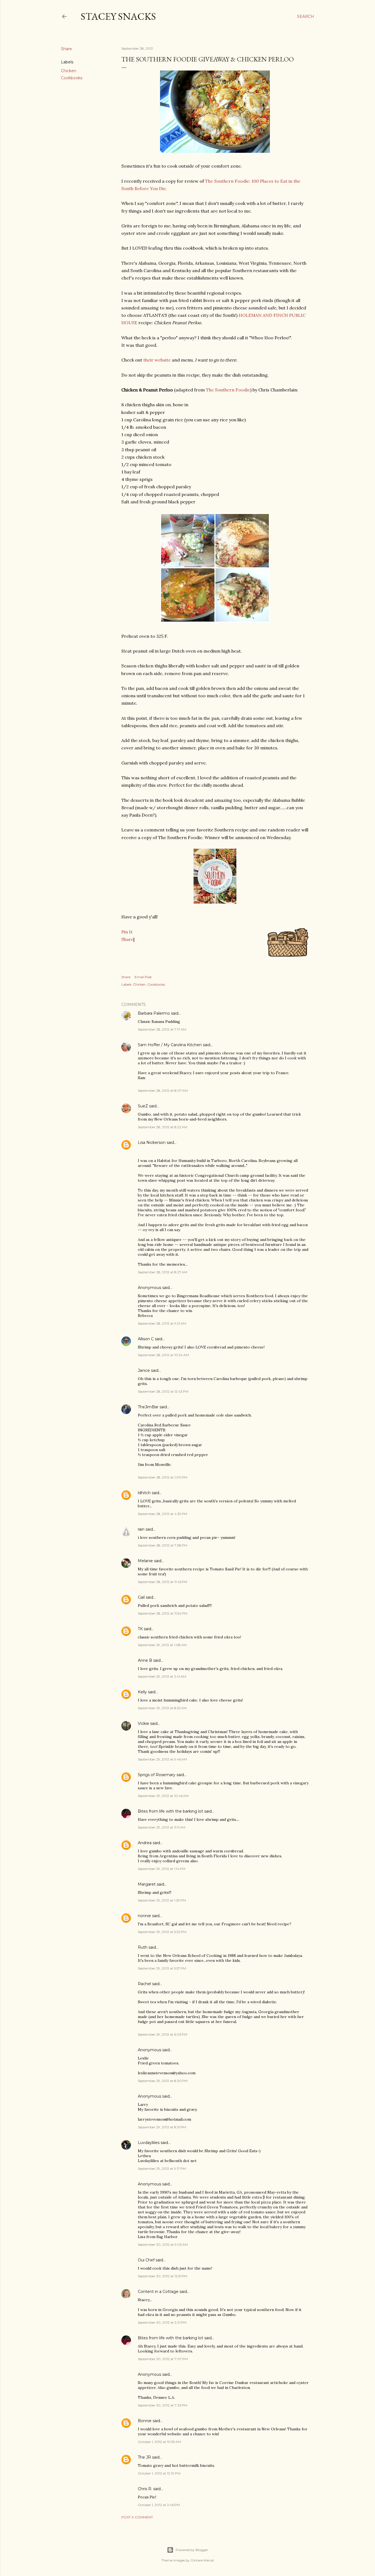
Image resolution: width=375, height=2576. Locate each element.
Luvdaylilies (149, 2143)
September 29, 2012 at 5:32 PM (162, 1932)
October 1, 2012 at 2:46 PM (159, 2505)
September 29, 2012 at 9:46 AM (162, 1759)
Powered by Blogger (192, 2550)
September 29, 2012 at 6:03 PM (163, 2034)
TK (140, 1629)
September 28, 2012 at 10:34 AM (163, 1355)
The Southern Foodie (228, 390)
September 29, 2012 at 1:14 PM (162, 1869)
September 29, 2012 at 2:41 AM (162, 1676)
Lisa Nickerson (152, 1142)
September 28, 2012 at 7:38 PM (163, 1545)
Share (127, 939)
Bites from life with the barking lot (170, 1811)
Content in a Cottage (158, 2292)
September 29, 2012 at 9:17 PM (162, 2169)
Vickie (143, 1723)
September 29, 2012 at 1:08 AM (162, 1645)
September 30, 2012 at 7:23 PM (163, 2405)
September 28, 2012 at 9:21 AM (162, 1323)
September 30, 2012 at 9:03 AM (163, 2245)
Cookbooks (72, 78)
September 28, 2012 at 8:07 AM (163, 1091)
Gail (141, 1597)
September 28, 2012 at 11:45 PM (163, 1582)
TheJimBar (148, 1407)
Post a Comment (137, 2517)
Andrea (145, 1843)
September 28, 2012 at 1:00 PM (163, 1477)
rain (141, 1529)
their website (157, 360)
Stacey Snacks (118, 16)
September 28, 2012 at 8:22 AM (163, 1127)
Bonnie (145, 2421)
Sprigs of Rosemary (157, 1775)
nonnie (144, 1916)
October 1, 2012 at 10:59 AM (159, 2442)
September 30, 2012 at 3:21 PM (162, 2322)
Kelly (142, 1692)
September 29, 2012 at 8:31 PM (162, 2127)
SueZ (143, 1106)
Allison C (146, 1339)
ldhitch (144, 1493)
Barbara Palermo (154, 1013)
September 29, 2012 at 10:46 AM (163, 1796)
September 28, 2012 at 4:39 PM (163, 1514)
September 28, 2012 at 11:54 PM (163, 1613)
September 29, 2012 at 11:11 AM (162, 1827)
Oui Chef (146, 2260)
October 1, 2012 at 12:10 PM (159, 2473)
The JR (144, 2457)
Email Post (143, 977)
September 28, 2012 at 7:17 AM (162, 1029)
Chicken (69, 71)
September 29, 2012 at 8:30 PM (163, 2081)
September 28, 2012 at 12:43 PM (163, 1391)
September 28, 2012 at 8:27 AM (163, 1272)
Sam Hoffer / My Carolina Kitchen (170, 1045)
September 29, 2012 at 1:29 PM (162, 1900)
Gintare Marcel (202, 2560)
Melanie (145, 1561)
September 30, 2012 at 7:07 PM (163, 2359)
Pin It (127, 932)
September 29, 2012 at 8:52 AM (162, 1708)
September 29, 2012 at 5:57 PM (162, 1968)
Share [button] (66, 49)
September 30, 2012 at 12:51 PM (163, 2276)
